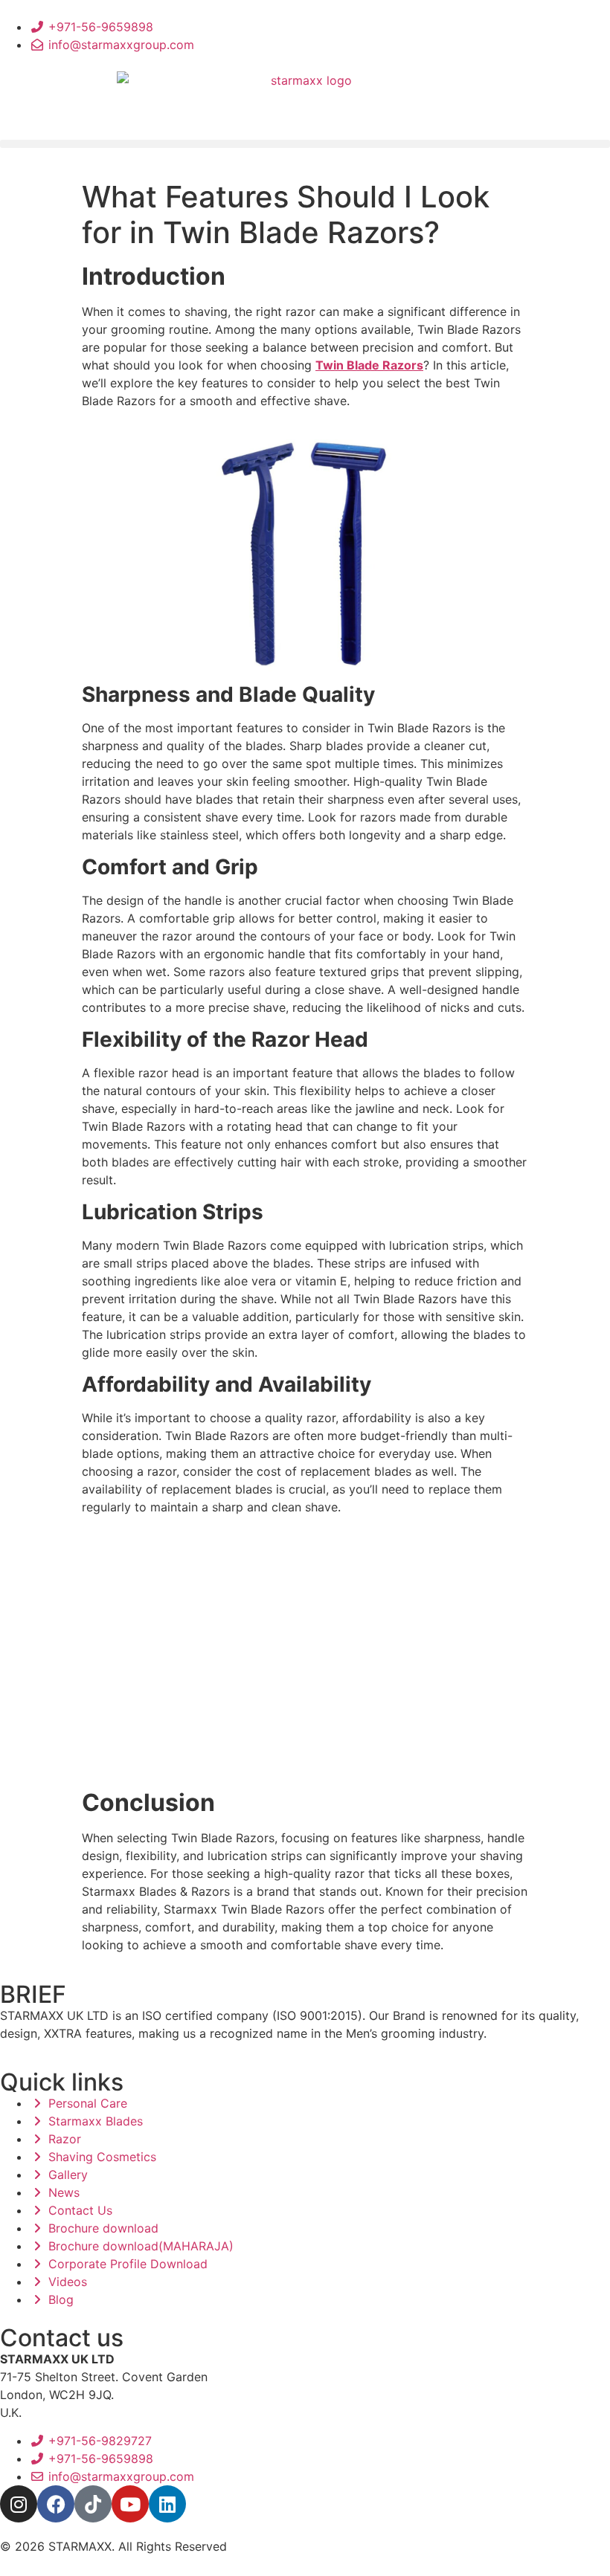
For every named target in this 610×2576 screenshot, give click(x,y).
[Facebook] (56, 2504)
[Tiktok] (93, 2504)
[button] (305, 144)
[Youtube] (130, 2504)
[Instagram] (19, 2504)
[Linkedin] (167, 2504)
